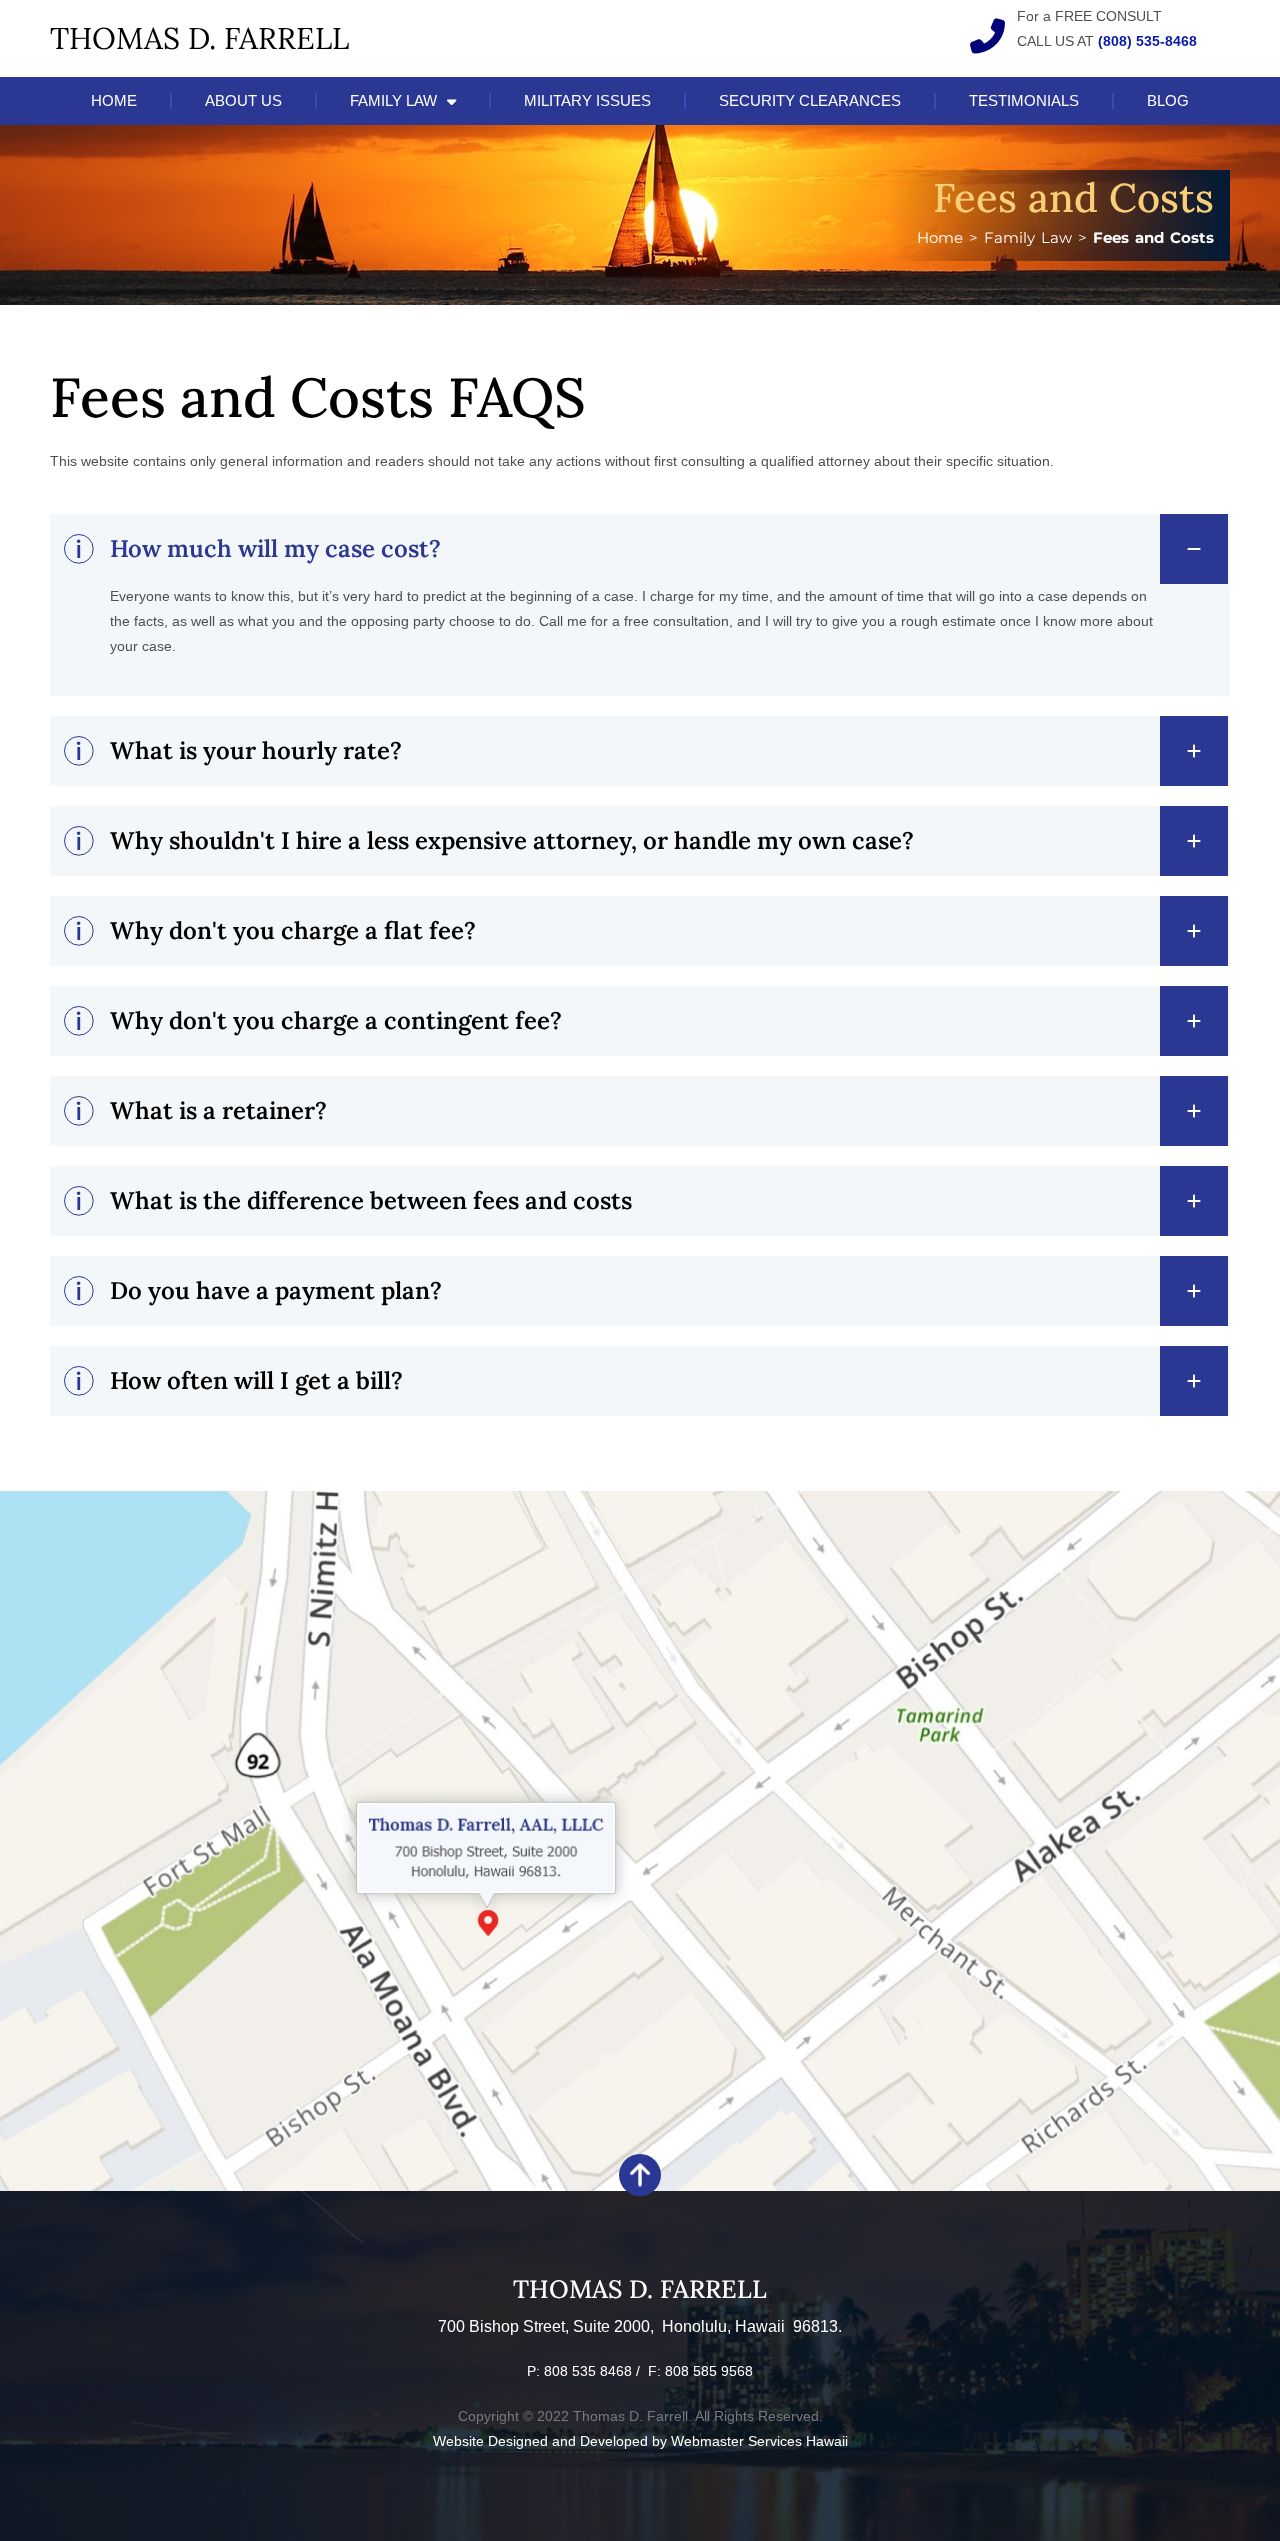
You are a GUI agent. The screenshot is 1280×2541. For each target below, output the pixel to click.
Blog (1168, 100)
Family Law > (1038, 237)
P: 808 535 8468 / (587, 2371)
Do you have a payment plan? (276, 1290)
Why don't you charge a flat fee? (293, 930)
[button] (640, 549)
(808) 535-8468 (1147, 41)
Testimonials (1024, 100)
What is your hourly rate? (256, 750)
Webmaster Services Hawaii (759, 2441)
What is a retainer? (218, 1110)
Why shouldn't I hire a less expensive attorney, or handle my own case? (512, 840)
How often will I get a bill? (256, 1380)
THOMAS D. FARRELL (199, 38)
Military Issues (587, 100)
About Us (243, 100)
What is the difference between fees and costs (371, 1200)
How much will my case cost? (275, 548)
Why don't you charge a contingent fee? (336, 1020)
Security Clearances (810, 100)
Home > (950, 237)
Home (114, 100)
